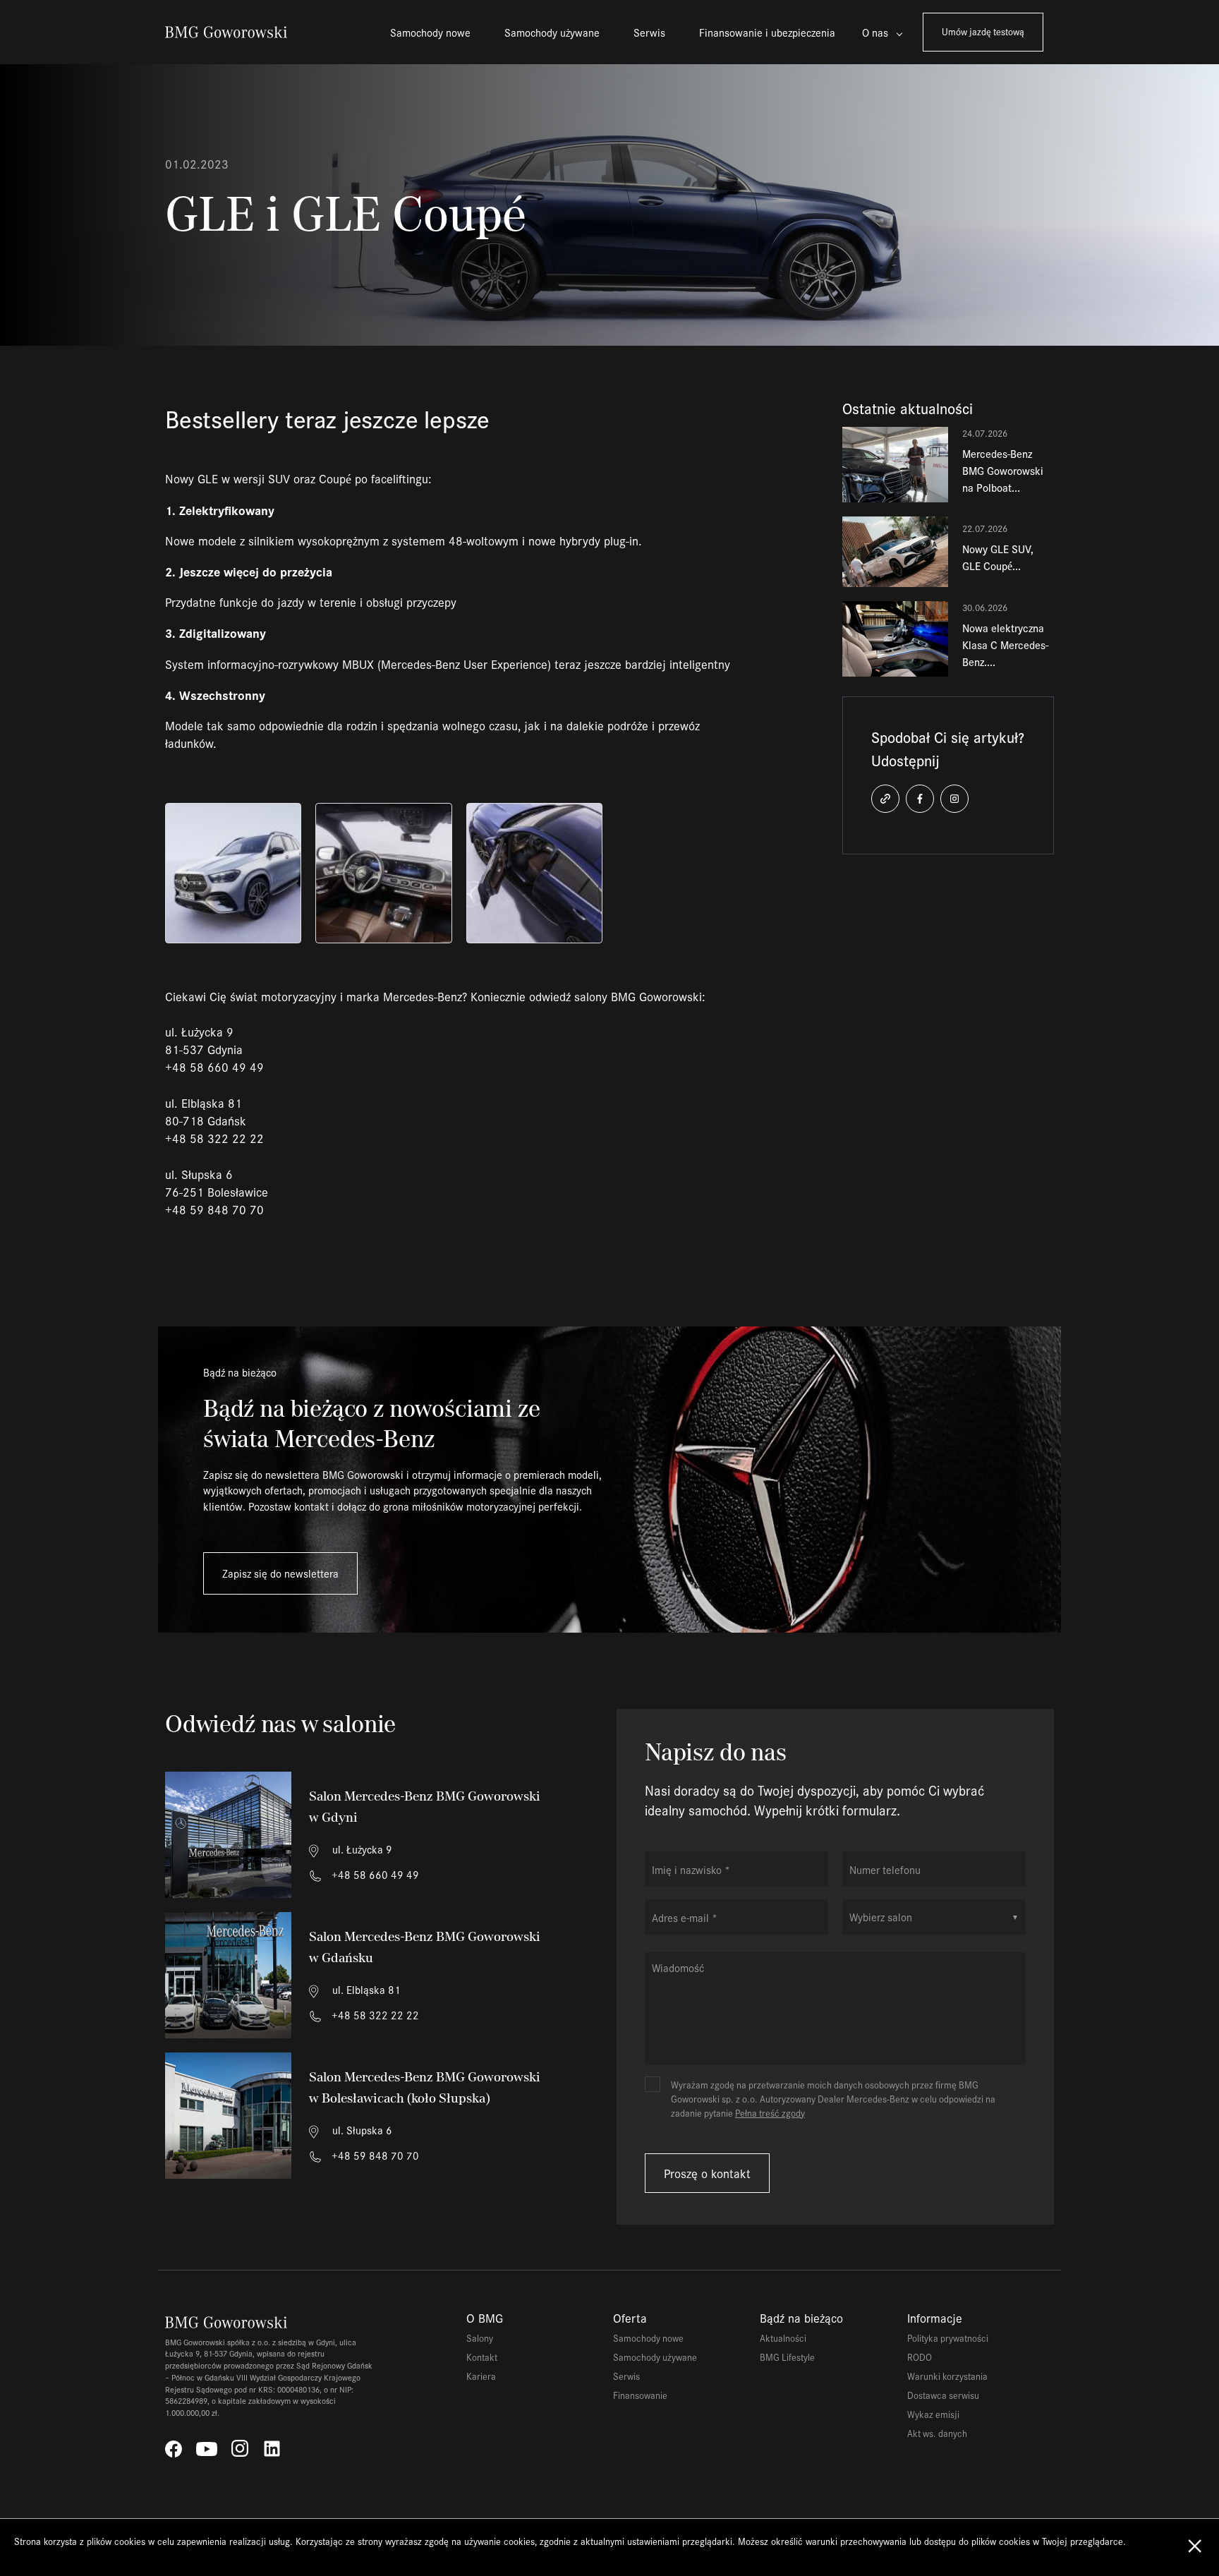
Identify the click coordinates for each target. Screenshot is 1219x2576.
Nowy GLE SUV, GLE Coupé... (998, 557)
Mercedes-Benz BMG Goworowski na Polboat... (1003, 470)
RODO (920, 2357)
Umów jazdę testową (983, 31)
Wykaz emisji (933, 2414)
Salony (480, 2338)
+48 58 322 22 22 (374, 2015)
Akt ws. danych (937, 2433)
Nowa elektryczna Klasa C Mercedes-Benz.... (1005, 645)
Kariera (481, 2376)
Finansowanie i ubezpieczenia (767, 32)
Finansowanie (640, 2395)
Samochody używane (552, 32)
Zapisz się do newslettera (280, 1573)
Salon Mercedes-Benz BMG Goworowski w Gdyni (425, 1807)
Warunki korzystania (947, 2376)
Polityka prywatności (948, 2338)
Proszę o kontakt (707, 2173)
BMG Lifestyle (787, 2357)
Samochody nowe (430, 32)
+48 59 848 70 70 (374, 2155)
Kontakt (482, 2357)
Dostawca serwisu (943, 2395)
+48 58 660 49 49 (374, 1874)
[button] (885, 799)
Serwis (649, 32)
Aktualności (783, 2338)
